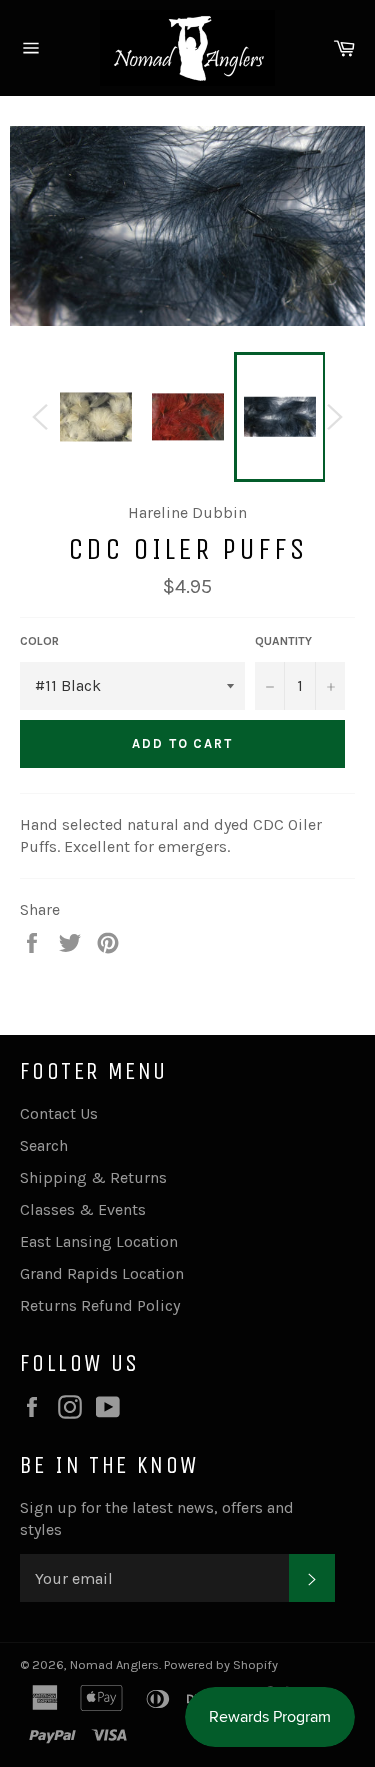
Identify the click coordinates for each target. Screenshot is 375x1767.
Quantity (283, 641)
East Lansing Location (99, 1241)
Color (39, 641)
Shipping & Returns (93, 1177)
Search (44, 1145)
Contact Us (59, 1113)
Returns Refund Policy (100, 1305)
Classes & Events (83, 1209)
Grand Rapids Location (102, 1273)
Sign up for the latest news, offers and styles (157, 1518)
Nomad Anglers (114, 1664)
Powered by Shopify (221, 1664)
